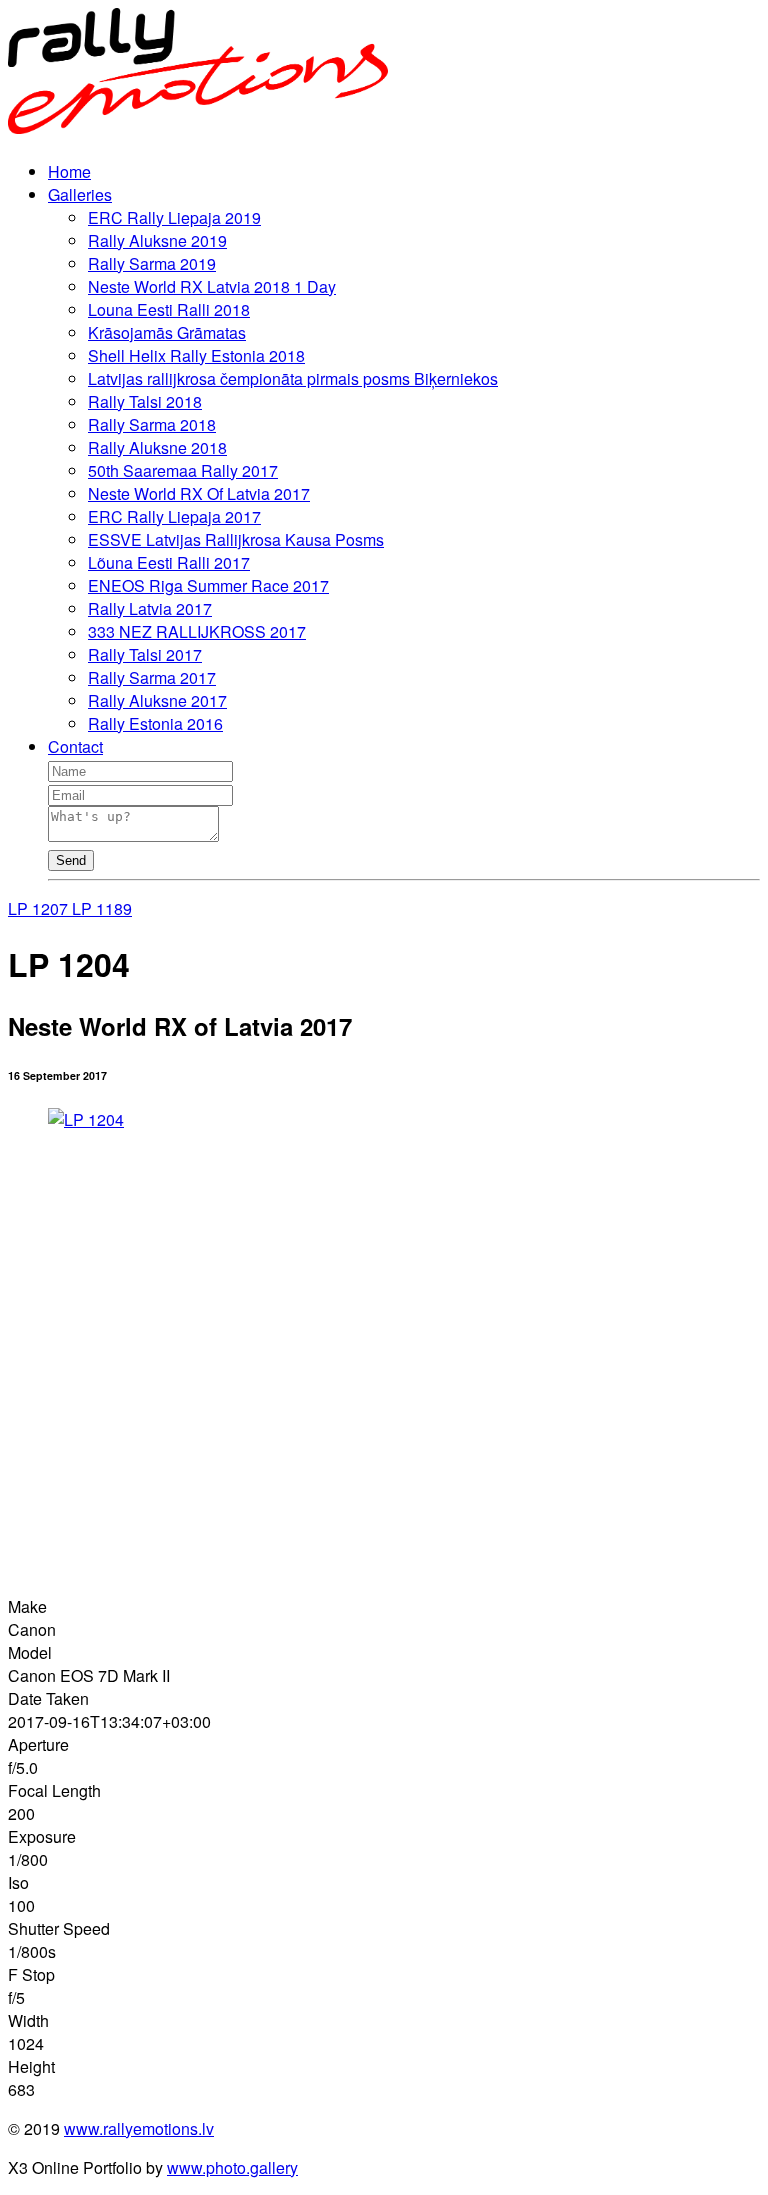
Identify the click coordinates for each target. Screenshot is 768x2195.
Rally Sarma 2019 (152, 263)
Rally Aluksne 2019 (157, 240)
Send (71, 860)
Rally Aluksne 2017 (157, 700)
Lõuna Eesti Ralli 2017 (169, 562)
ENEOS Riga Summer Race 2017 (208, 585)
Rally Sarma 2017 (152, 677)
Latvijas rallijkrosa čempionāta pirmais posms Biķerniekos (293, 378)
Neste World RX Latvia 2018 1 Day (212, 286)
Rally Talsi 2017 (145, 654)
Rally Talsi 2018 (145, 401)
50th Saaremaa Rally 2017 (183, 470)
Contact (75, 746)
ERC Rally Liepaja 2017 (174, 516)
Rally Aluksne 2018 (157, 447)
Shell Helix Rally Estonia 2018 (196, 355)
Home (69, 171)
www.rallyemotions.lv (139, 2128)
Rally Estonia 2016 (155, 723)
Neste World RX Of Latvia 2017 (199, 493)
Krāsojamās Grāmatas (167, 332)
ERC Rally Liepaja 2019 (174, 217)
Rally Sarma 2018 (152, 424)
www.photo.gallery (232, 2167)
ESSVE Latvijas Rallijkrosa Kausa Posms (236, 539)
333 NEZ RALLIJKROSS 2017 (197, 631)
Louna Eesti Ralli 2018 (169, 309)
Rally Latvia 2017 (150, 608)
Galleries (80, 194)
